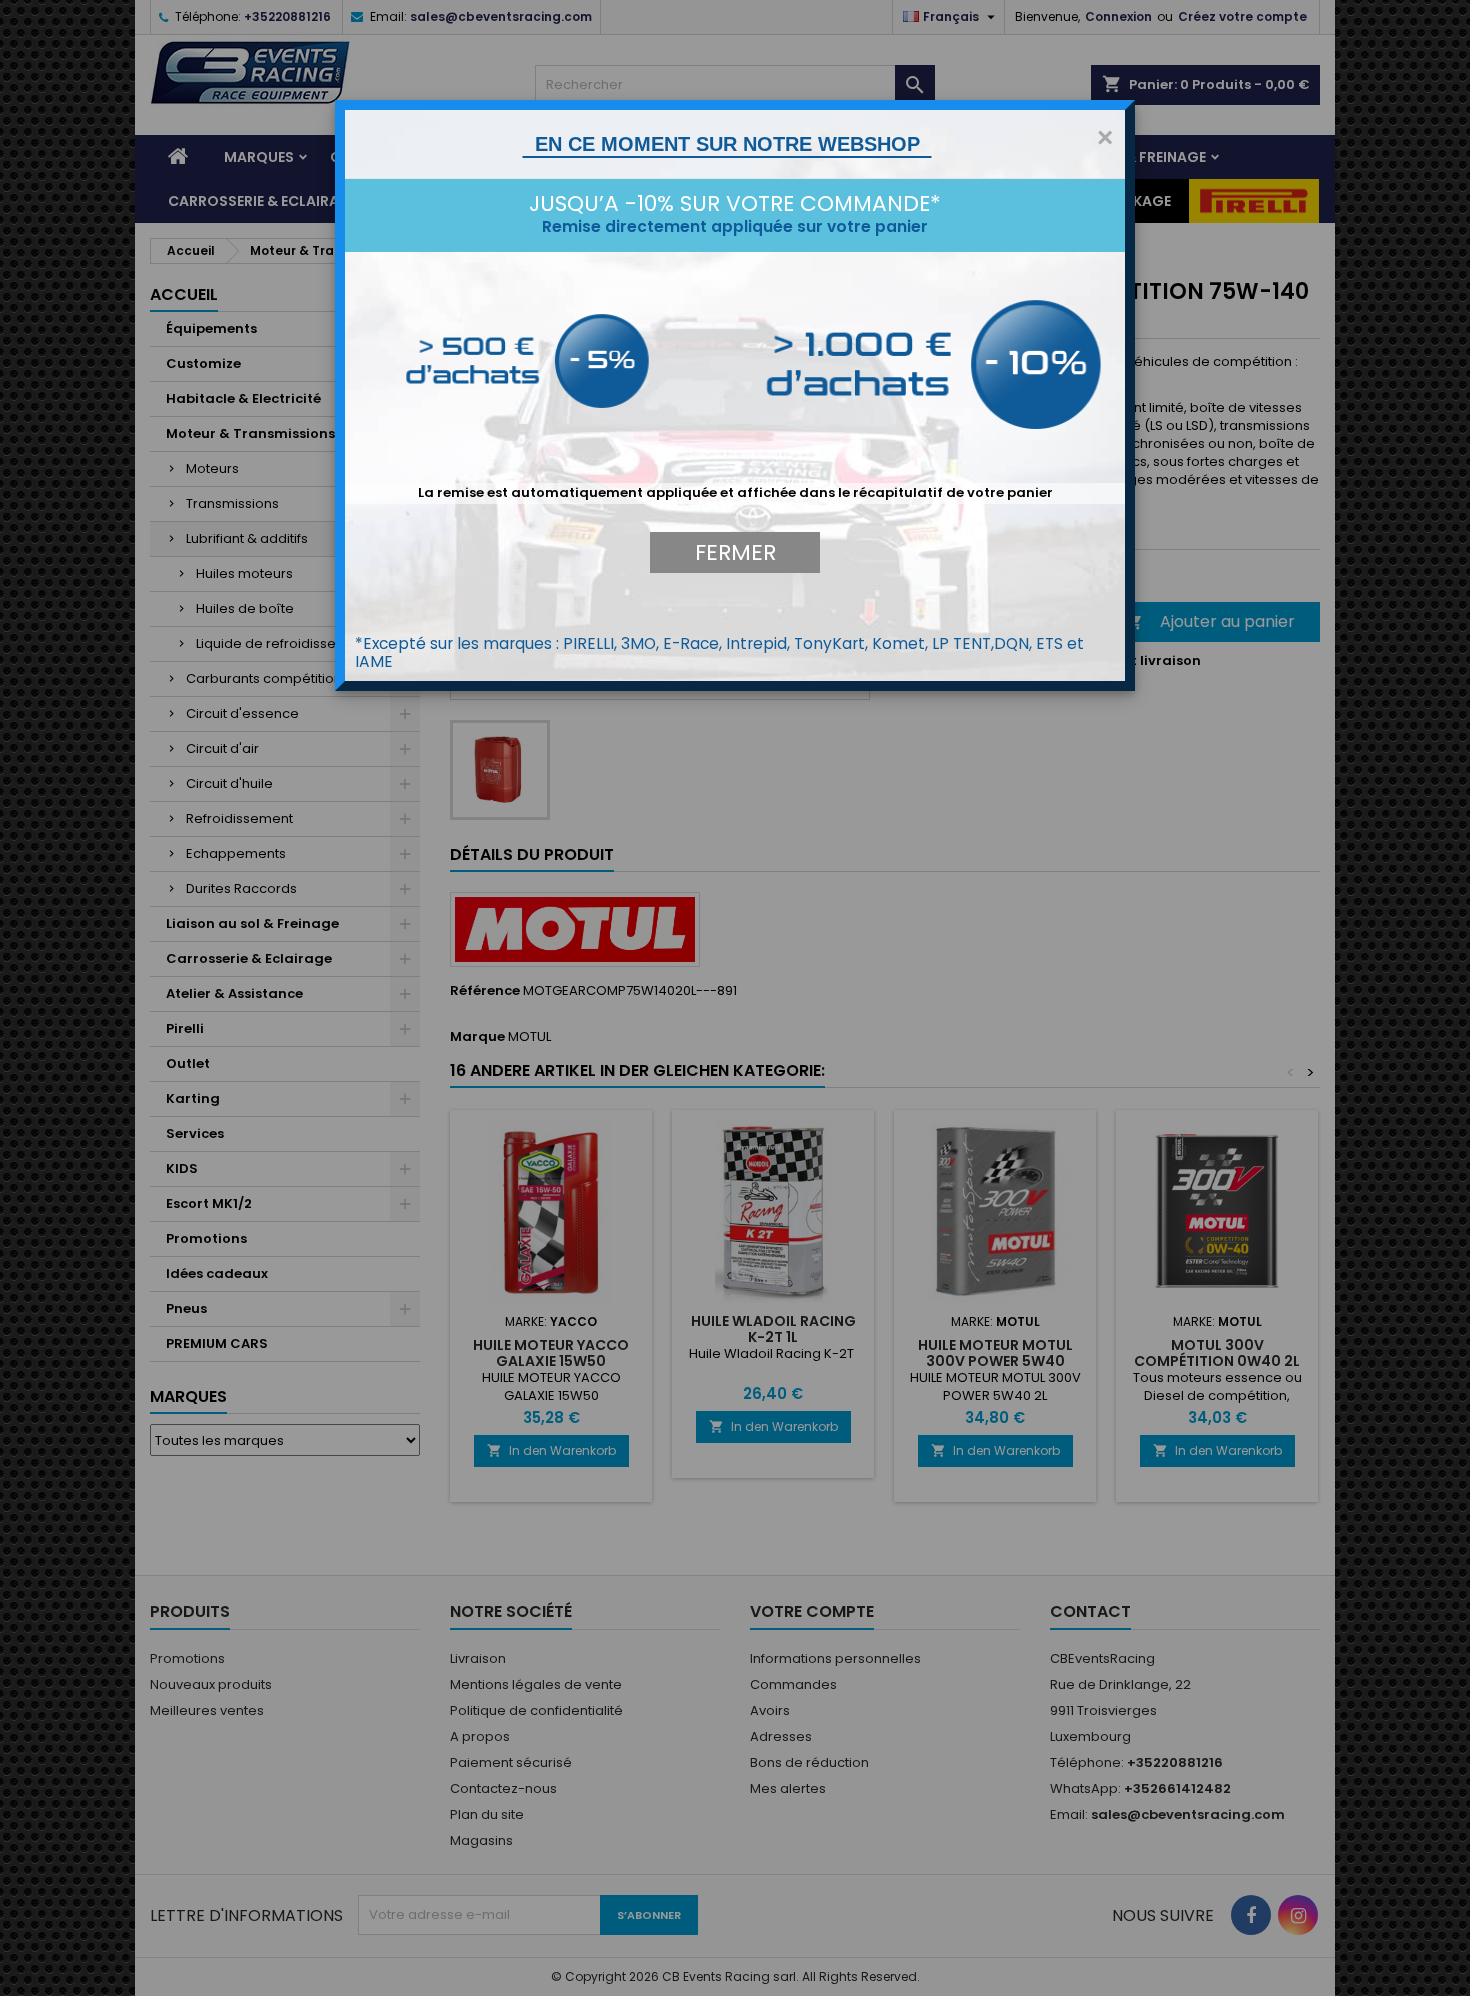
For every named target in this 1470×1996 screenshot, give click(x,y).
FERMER (735, 552)
